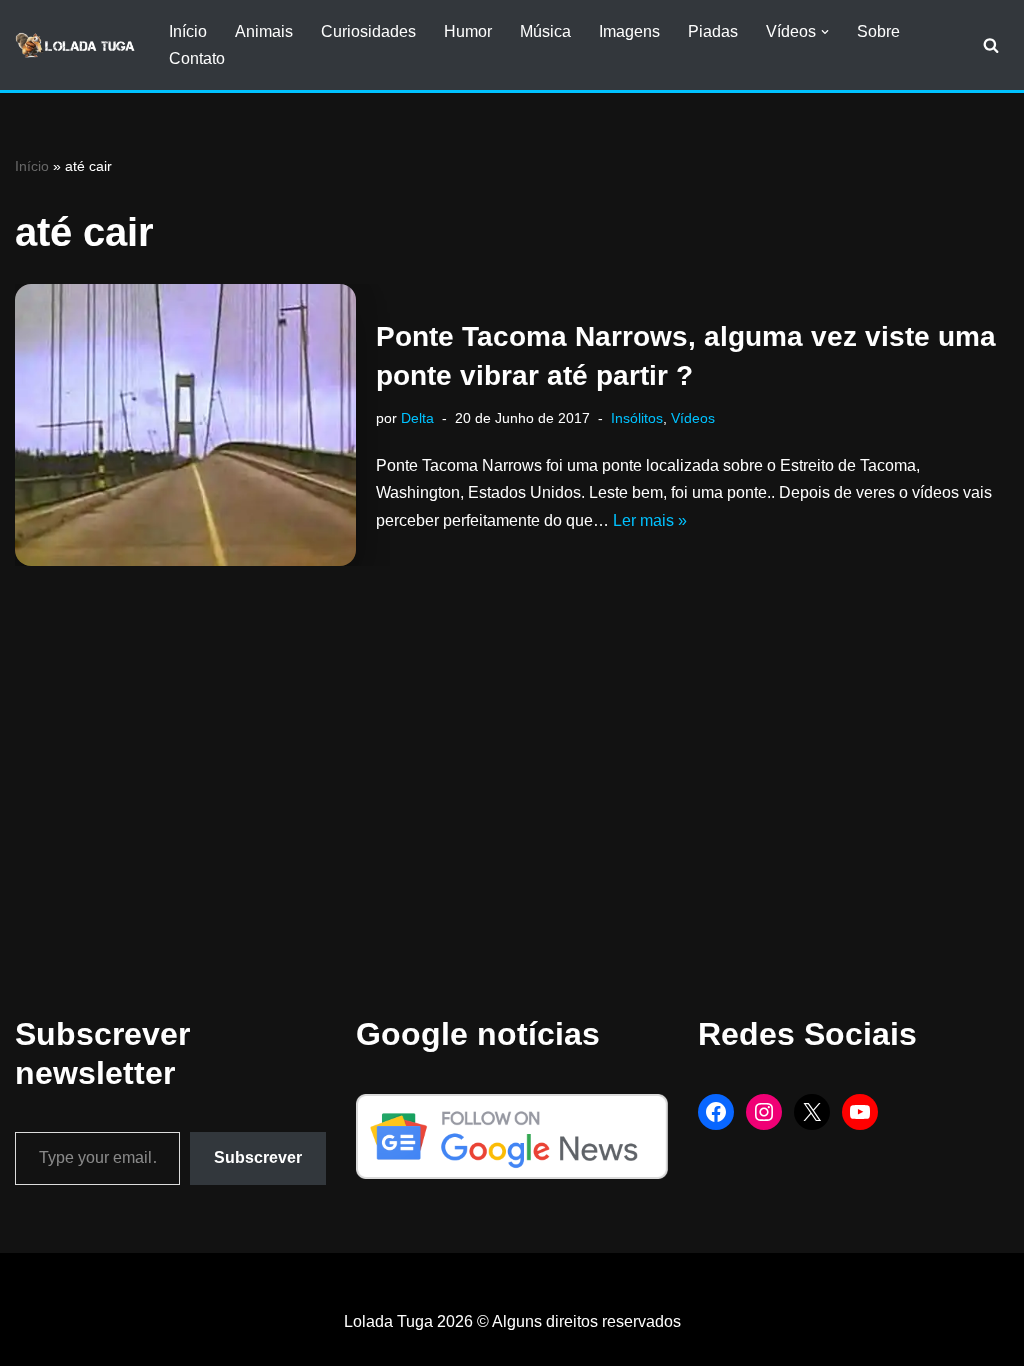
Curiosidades (368, 31)
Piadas (713, 31)
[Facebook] (716, 1112)
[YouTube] (860, 1112)
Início (188, 31)
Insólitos (637, 418)
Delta (417, 418)
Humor (468, 31)
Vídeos (693, 418)
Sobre (878, 31)
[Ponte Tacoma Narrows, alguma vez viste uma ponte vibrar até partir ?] (185, 425)
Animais (264, 31)
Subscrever (258, 1157)
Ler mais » (650, 520)
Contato (197, 58)
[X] (812, 1112)
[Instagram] (764, 1112)
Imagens (629, 31)
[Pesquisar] (991, 45)
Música (545, 31)
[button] (825, 32)
